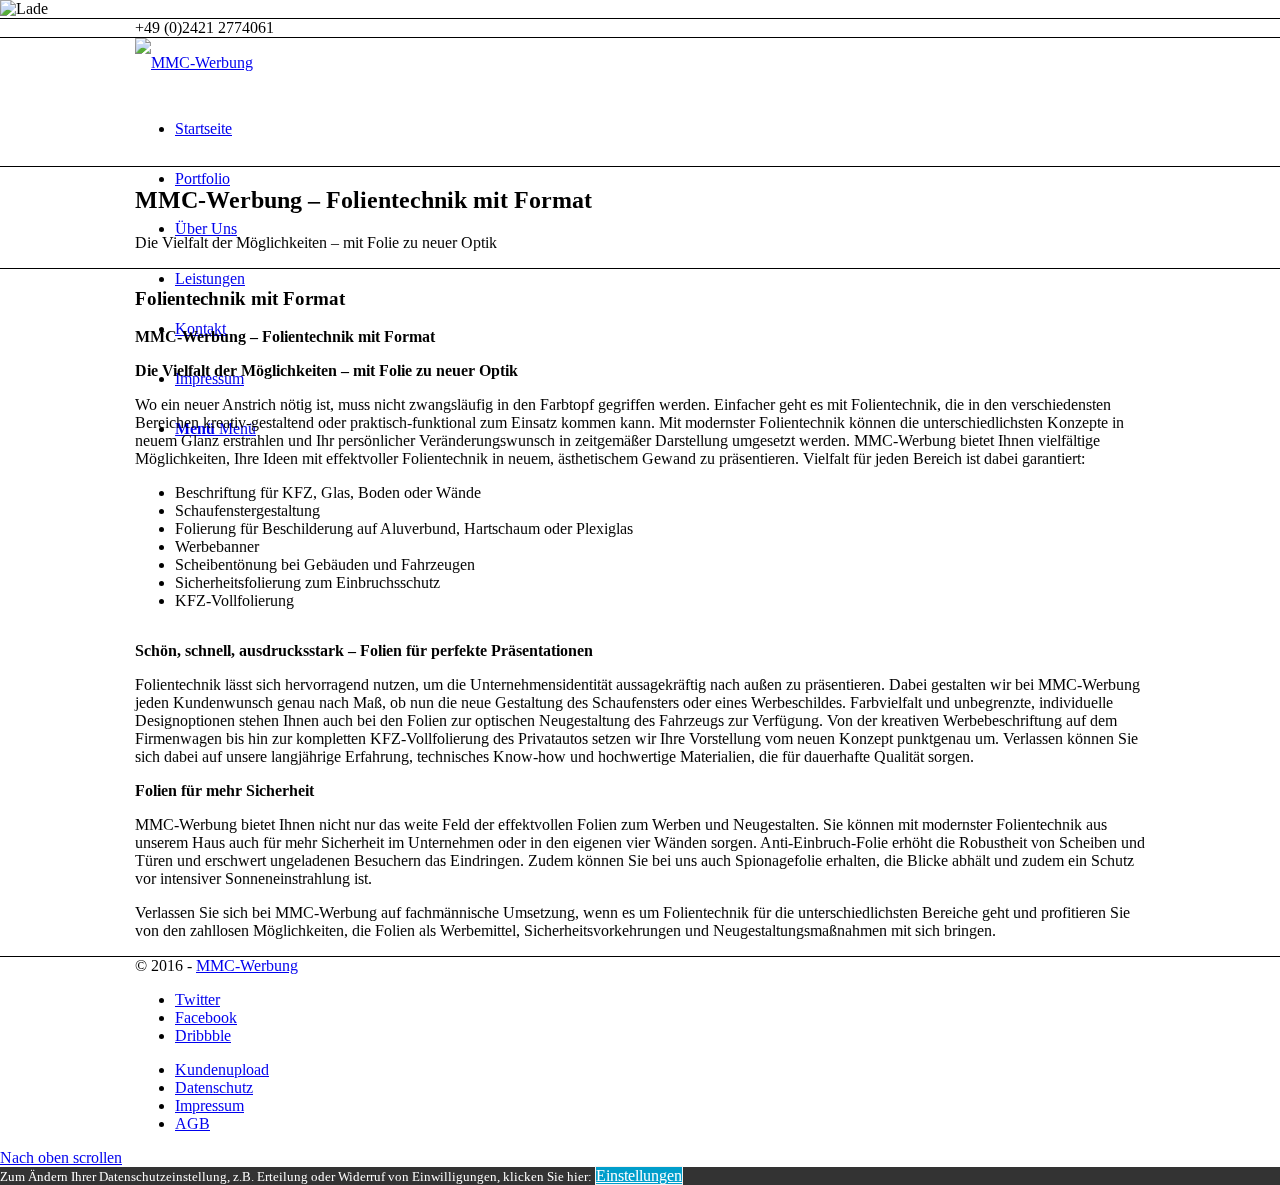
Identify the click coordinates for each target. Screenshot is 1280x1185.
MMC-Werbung (247, 965)
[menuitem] (660, 129)
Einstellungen (639, 1175)
